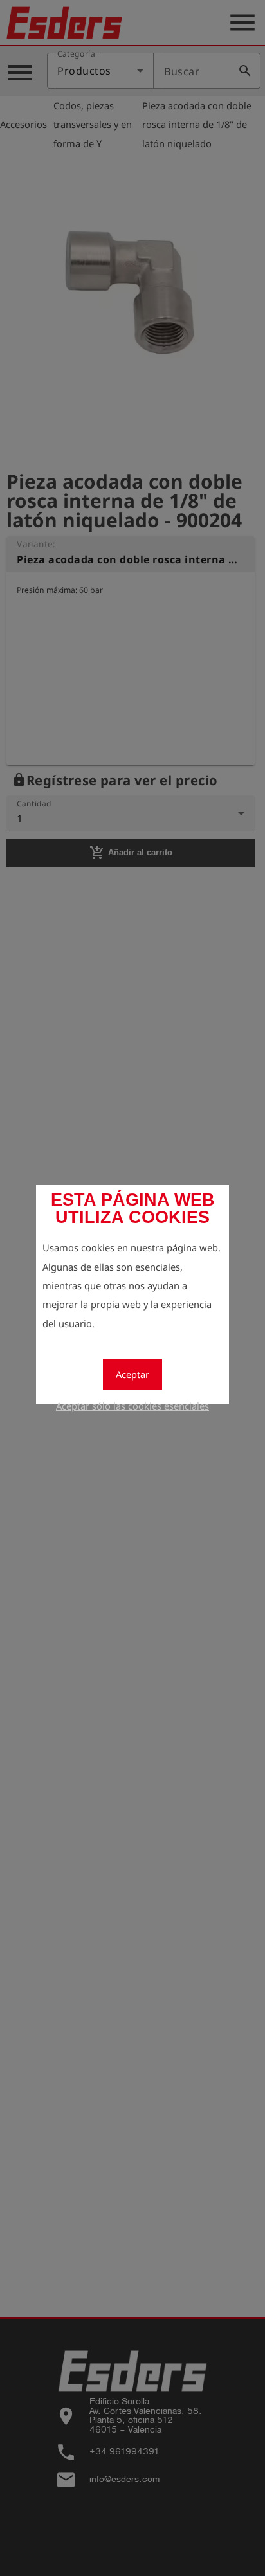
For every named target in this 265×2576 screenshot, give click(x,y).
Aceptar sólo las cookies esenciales (132, 1406)
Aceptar (132, 1374)
